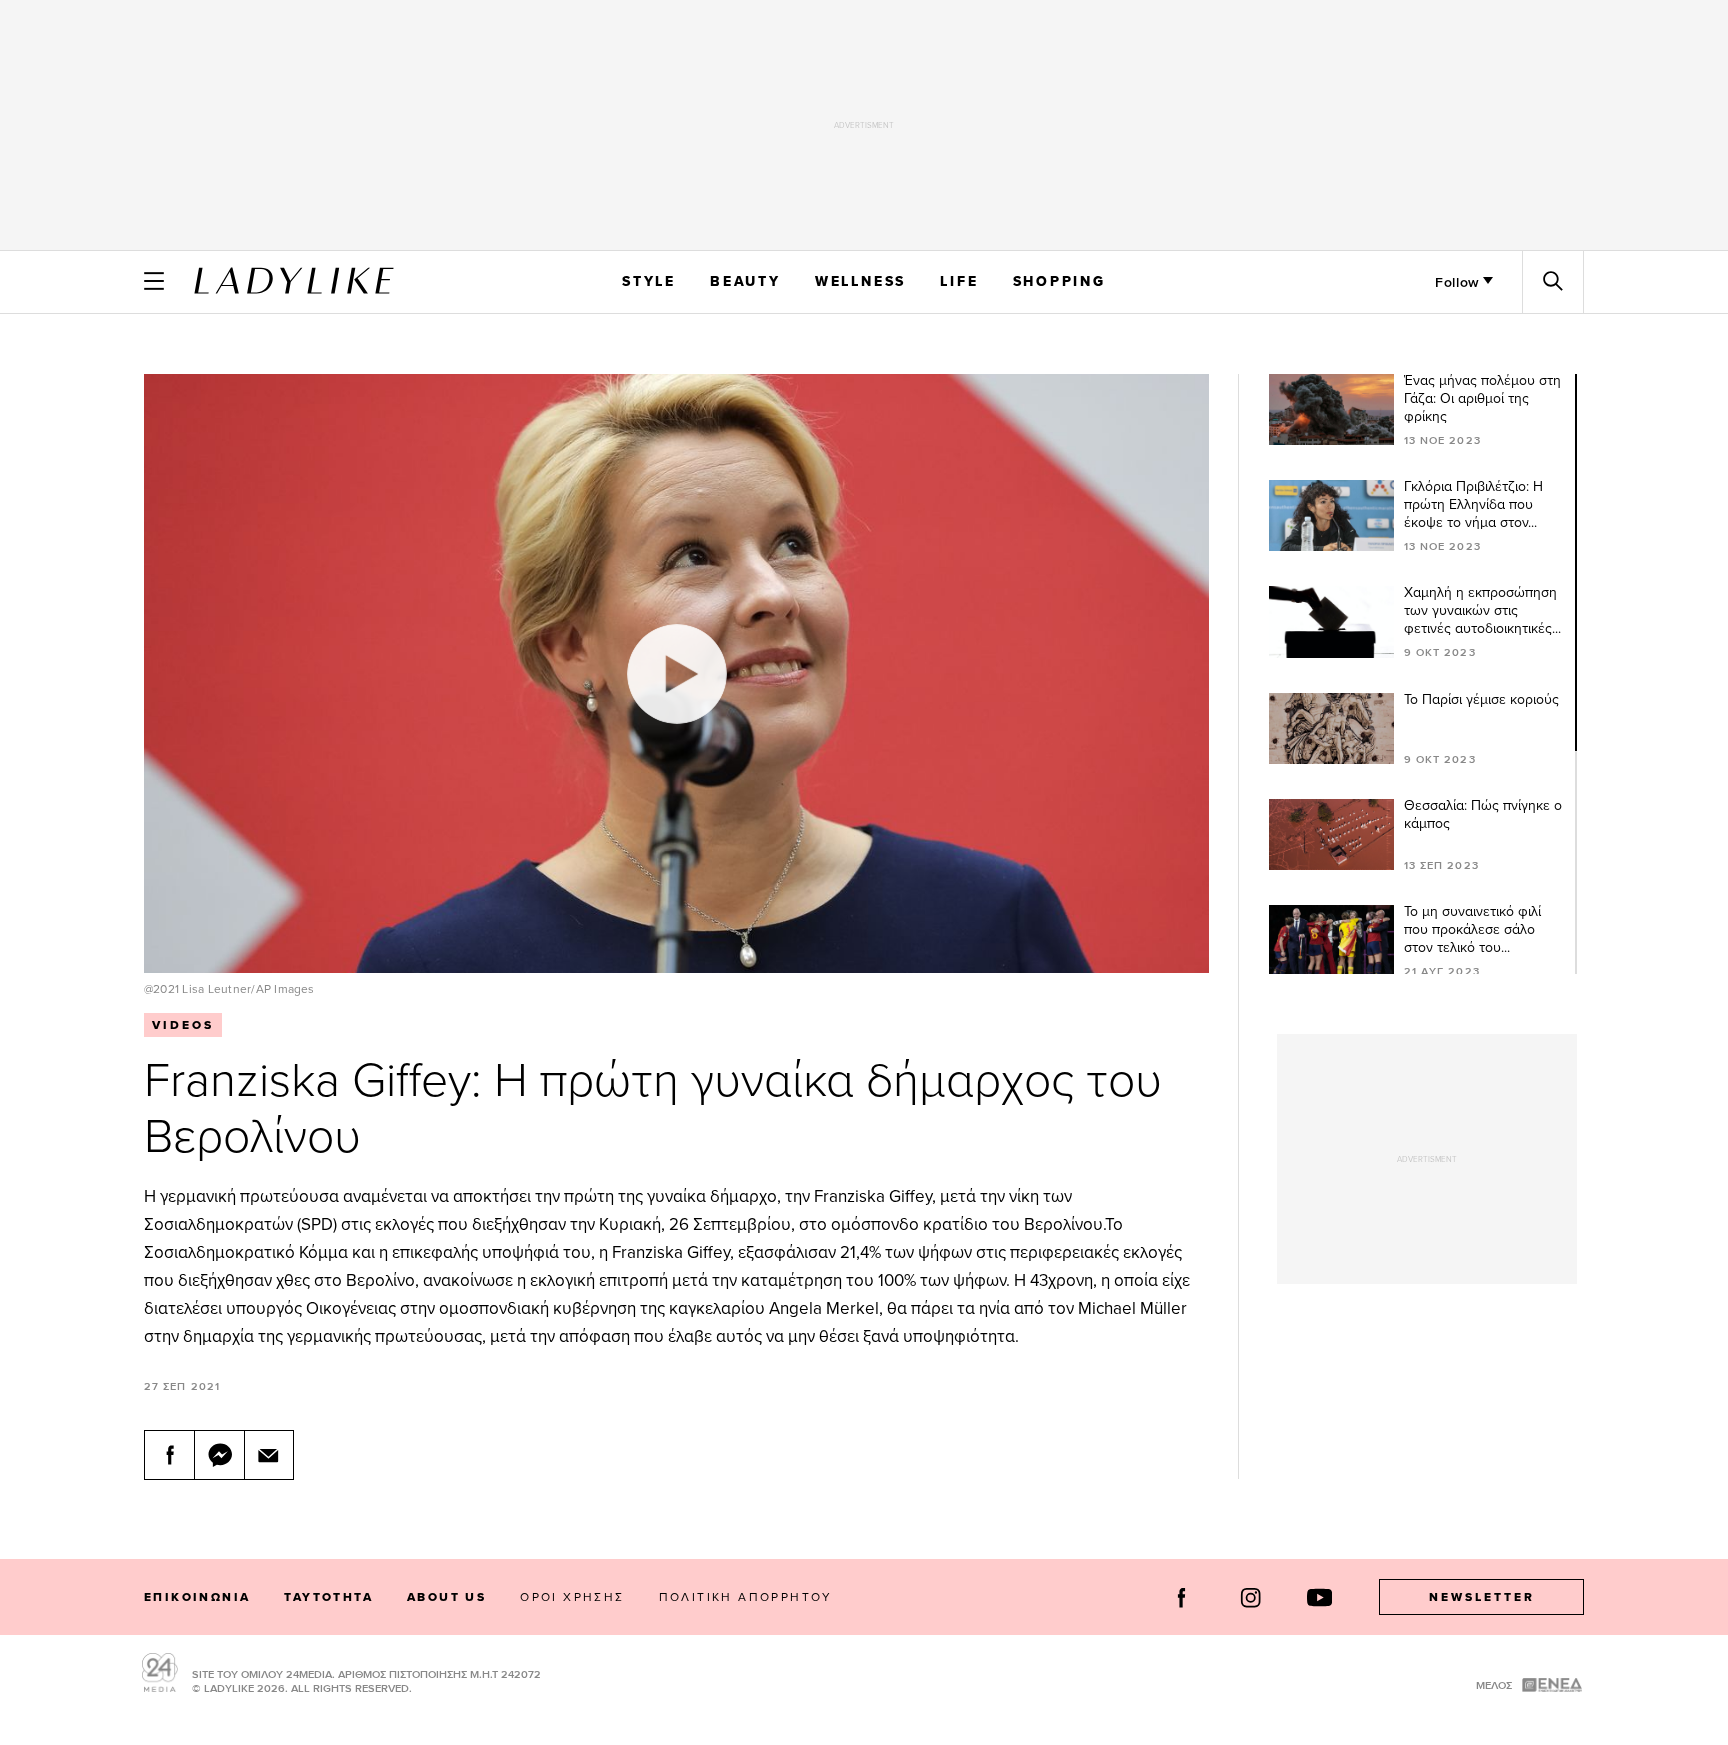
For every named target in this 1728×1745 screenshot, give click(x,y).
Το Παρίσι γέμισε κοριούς (1481, 699)
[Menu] (154, 281)
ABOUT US (446, 1597)
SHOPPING (1059, 281)
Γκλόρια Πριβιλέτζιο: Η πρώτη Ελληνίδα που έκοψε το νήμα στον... (1473, 504)
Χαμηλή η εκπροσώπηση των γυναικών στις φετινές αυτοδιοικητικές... (1482, 610)
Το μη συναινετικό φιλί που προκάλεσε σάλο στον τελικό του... (1472, 929)
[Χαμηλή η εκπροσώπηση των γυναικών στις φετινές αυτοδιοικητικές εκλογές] (1330, 621)
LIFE (959, 281)
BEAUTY (745, 281)
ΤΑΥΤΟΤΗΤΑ (328, 1597)
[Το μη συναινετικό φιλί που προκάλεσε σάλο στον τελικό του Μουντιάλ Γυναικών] (1330, 940)
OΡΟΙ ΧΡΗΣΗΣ (572, 1596)
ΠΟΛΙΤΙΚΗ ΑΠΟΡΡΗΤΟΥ (746, 1596)
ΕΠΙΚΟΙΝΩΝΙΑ (197, 1597)
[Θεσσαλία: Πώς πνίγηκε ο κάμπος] (1330, 834)
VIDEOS (183, 1025)
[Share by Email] (269, 1455)
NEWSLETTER (1482, 1597)
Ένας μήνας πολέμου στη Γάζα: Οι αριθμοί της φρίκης (1482, 398)
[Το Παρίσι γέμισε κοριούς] (1330, 728)
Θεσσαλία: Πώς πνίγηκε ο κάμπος (1483, 814)
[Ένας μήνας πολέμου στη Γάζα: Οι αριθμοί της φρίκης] (1330, 409)
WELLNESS (860, 281)
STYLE (649, 281)
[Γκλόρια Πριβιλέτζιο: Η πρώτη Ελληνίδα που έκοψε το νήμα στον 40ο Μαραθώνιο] (1330, 515)
